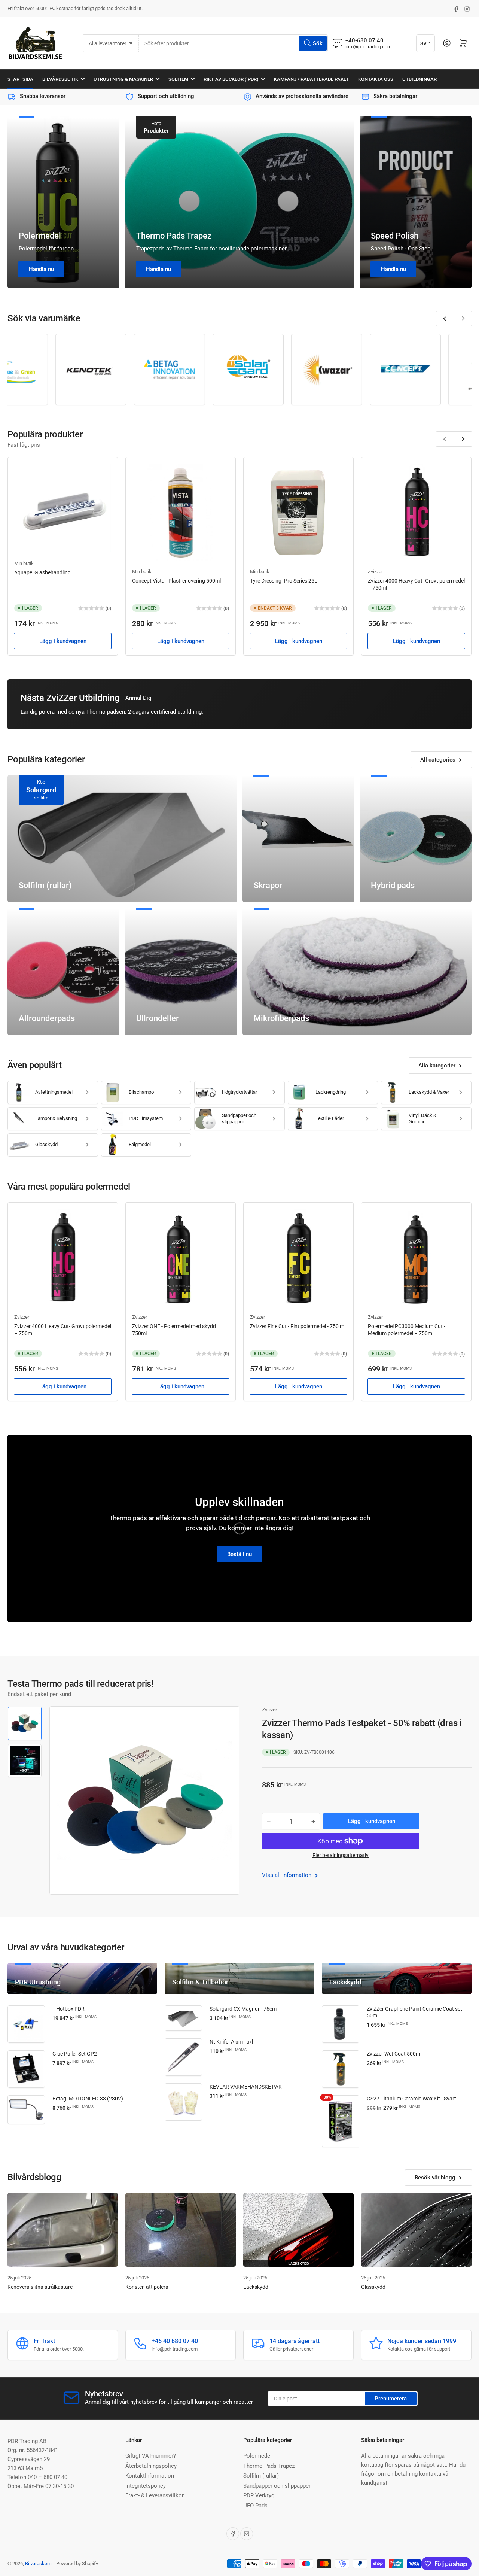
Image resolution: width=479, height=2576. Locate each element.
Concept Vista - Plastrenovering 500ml (176, 581)
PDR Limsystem (146, 1118)
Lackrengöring (331, 1092)
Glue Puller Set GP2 (75, 2054)
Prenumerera (391, 2399)
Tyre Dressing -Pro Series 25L (284, 581)
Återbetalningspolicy (151, 2466)
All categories (438, 760)
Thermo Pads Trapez (174, 236)
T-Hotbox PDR (68, 2009)
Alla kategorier (437, 1066)
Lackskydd (256, 2287)
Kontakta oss (376, 79)
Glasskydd (46, 1144)
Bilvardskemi (39, 2563)
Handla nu (41, 269)
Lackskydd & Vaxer (429, 1092)
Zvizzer (375, 572)
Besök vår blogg (435, 2178)
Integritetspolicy (146, 2486)
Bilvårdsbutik (60, 79)
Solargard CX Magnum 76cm (243, 2009)
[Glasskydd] (416, 2230)
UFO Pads (255, 2506)
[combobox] (233, 43)
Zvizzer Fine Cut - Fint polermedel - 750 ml (298, 1326)
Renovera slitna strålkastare (40, 2287)
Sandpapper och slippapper (239, 1118)
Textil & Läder (330, 1118)
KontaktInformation (150, 2476)
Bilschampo (141, 1092)
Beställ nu (239, 1554)
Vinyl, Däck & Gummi (422, 1118)
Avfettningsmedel (54, 1092)
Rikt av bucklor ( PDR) (231, 79)
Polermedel (40, 236)
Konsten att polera (147, 2287)
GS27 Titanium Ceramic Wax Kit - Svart (411, 2099)
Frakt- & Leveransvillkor (155, 2495)
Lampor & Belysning (56, 1118)
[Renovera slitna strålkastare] (63, 2230)
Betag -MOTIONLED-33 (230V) (88, 2099)
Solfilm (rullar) (261, 2476)
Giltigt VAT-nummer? (151, 2456)
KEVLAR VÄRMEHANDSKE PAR (246, 2087)
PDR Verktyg (259, 2495)
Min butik (24, 563)
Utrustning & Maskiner (123, 79)
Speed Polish (395, 236)
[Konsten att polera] (181, 2230)
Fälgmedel (140, 1144)
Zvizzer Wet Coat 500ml (394, 2054)
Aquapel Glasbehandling (42, 572)
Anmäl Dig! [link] (139, 698)
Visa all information (287, 1875)
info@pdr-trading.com (368, 47)
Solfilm (178, 79)
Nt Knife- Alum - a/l (231, 2042)
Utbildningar (419, 79)
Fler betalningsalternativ (341, 1855)
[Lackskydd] (298, 2230)
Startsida (20, 79)
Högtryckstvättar (239, 1092)
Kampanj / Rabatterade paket (312, 79)
